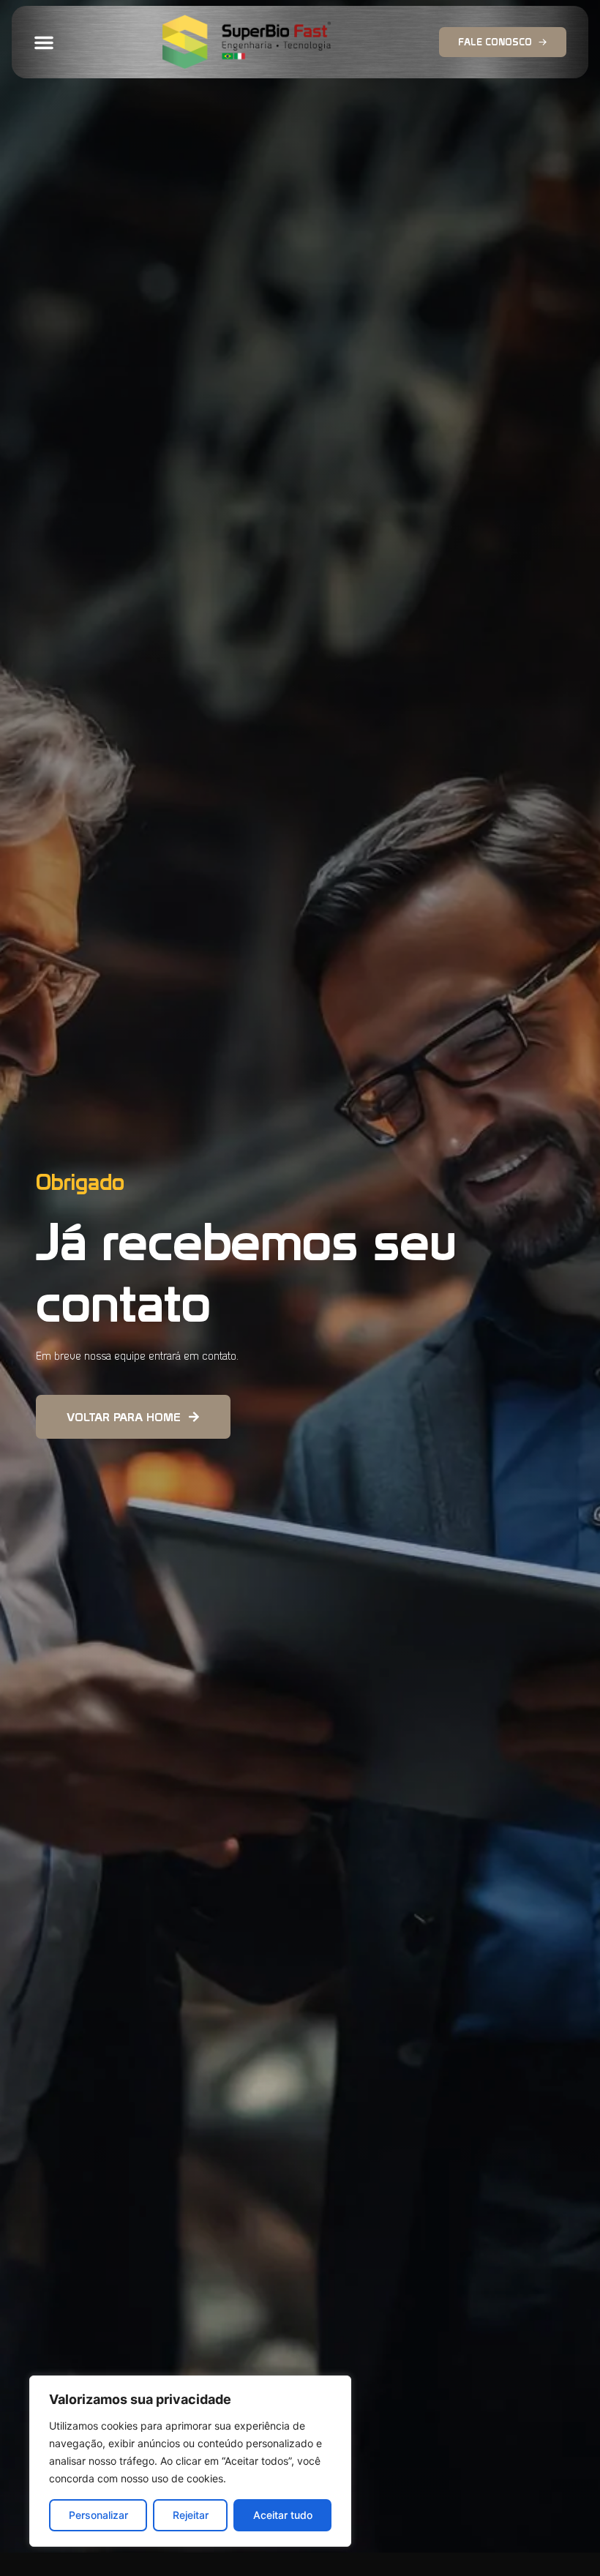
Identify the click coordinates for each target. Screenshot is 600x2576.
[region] (190, 2461)
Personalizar (98, 2515)
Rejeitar (191, 2515)
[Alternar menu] (44, 42)
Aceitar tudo (283, 2515)
